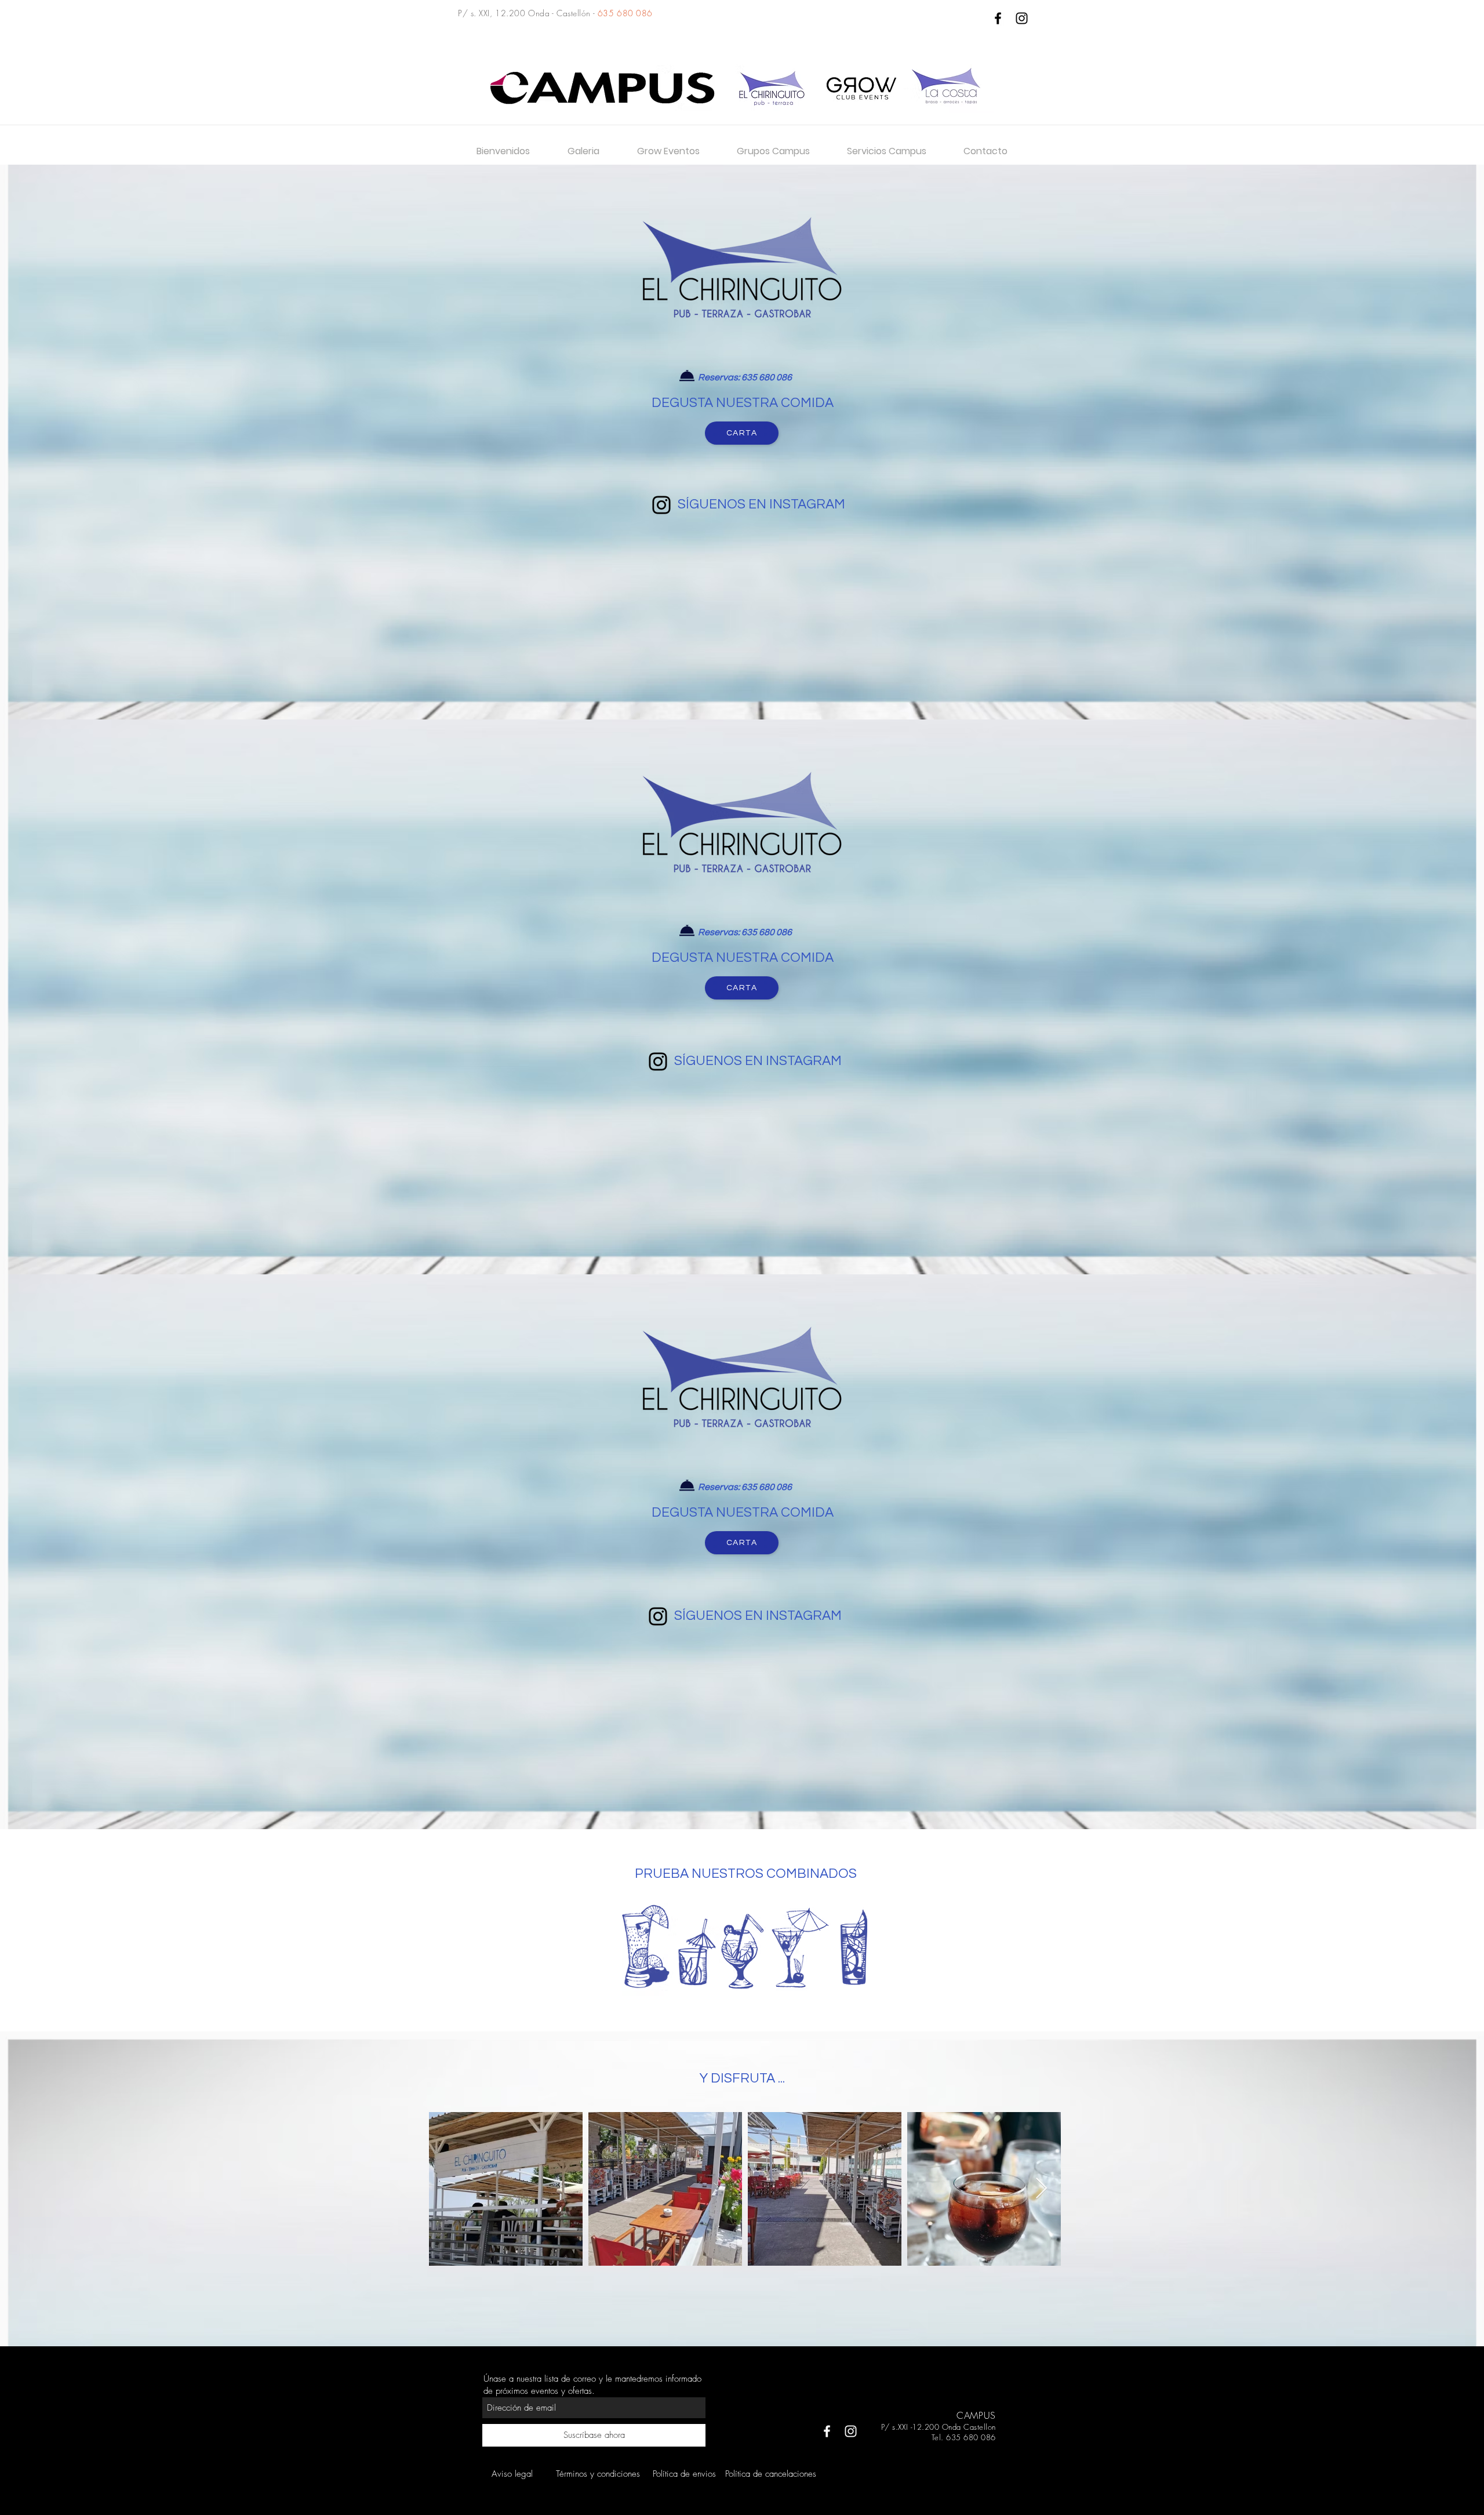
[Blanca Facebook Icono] (827, 2431)
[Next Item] (1041, 2189)
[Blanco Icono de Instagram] (851, 2431)
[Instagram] (661, 505)
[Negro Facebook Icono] (998, 18)
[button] (773, 151)
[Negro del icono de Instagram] (1022, 18)
